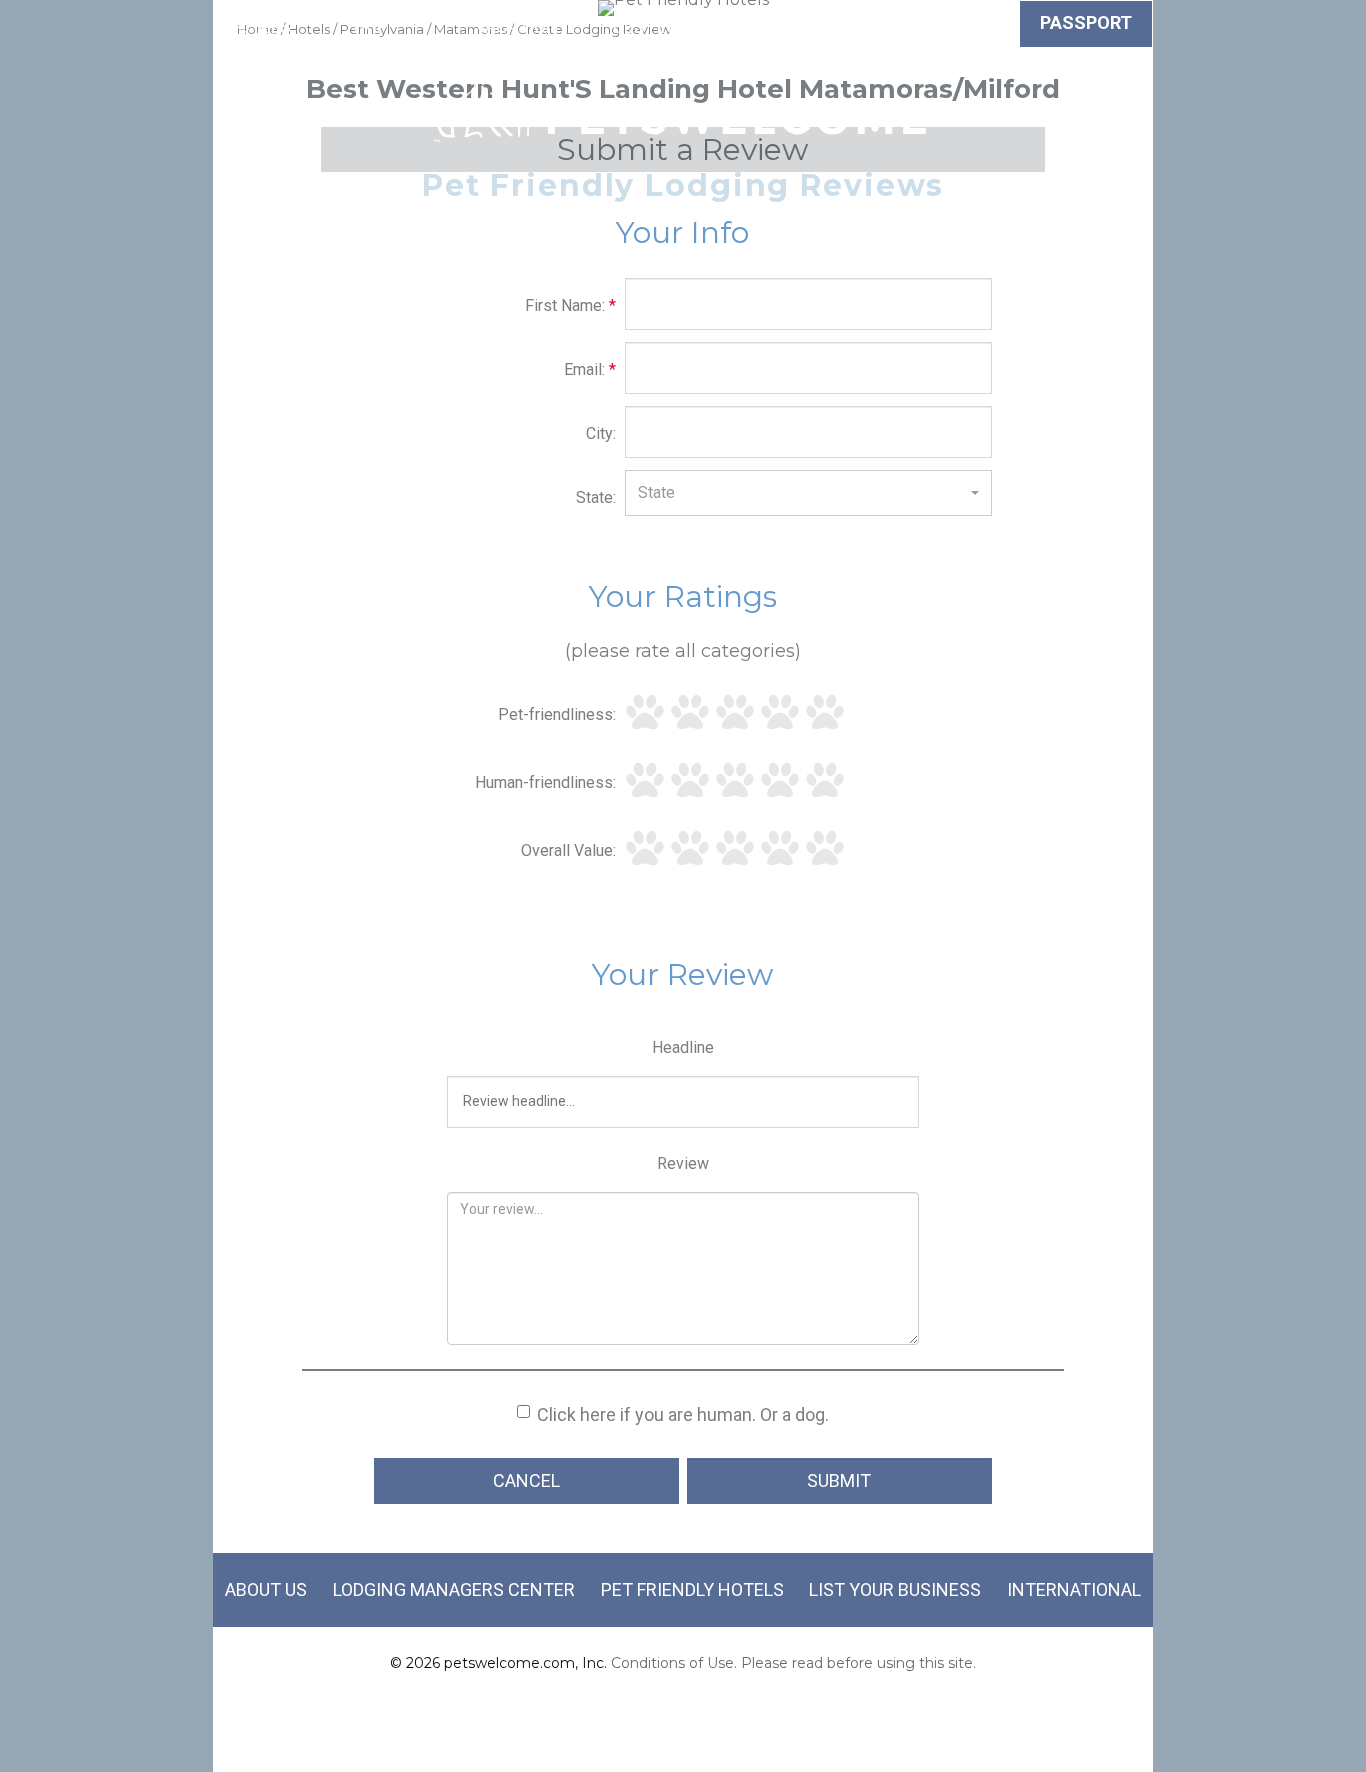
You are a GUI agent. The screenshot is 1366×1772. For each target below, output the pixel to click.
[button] (808, 493)
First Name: (570, 305)
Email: (590, 369)
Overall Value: (568, 850)
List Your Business (895, 1589)
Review (683, 1163)
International (1074, 1589)
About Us (266, 1589)
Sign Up (880, 38)
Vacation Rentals (517, 38)
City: (601, 433)
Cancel (526, 1480)
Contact (975, 26)
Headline (683, 1047)
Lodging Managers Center (454, 1589)
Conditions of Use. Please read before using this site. (793, 1663)
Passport (1086, 22)
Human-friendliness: (545, 782)
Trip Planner (369, 38)
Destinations (674, 26)
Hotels (258, 26)
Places (793, 26)
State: (596, 497)
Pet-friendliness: (557, 714)
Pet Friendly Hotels (692, 1589)
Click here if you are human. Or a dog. (683, 1414)
